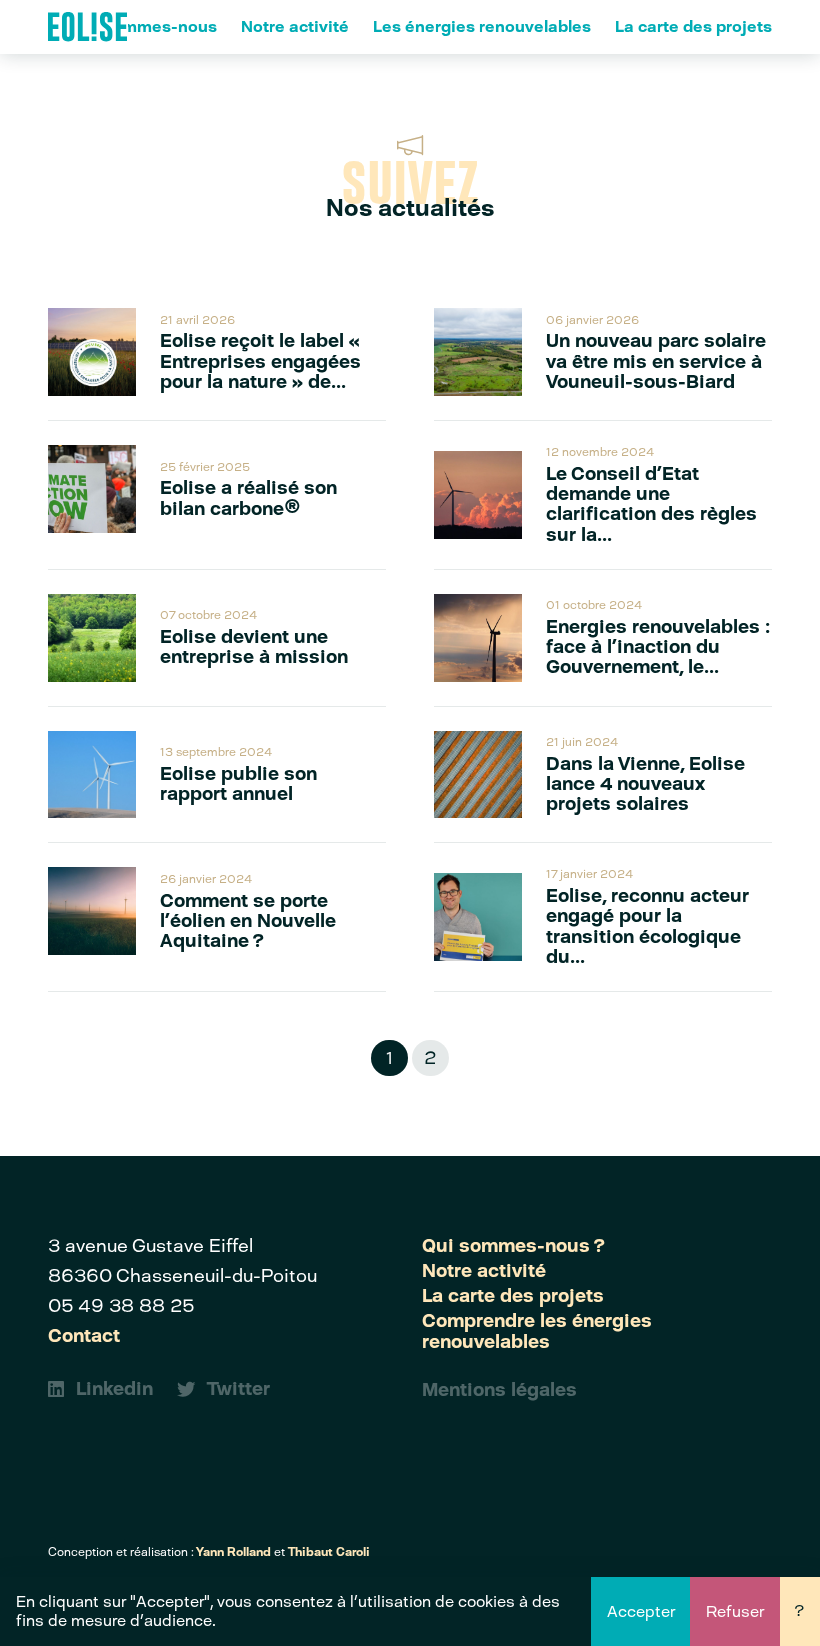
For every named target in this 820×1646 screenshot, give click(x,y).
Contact (84, 1336)
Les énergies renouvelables (482, 26)
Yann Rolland (233, 1552)
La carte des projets (693, 26)
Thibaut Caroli (329, 1552)
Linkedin (114, 1389)
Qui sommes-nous (144, 26)
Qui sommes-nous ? (513, 1246)
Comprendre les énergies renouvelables (537, 1331)
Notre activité (295, 26)
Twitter (238, 1389)
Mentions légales (499, 1390)
